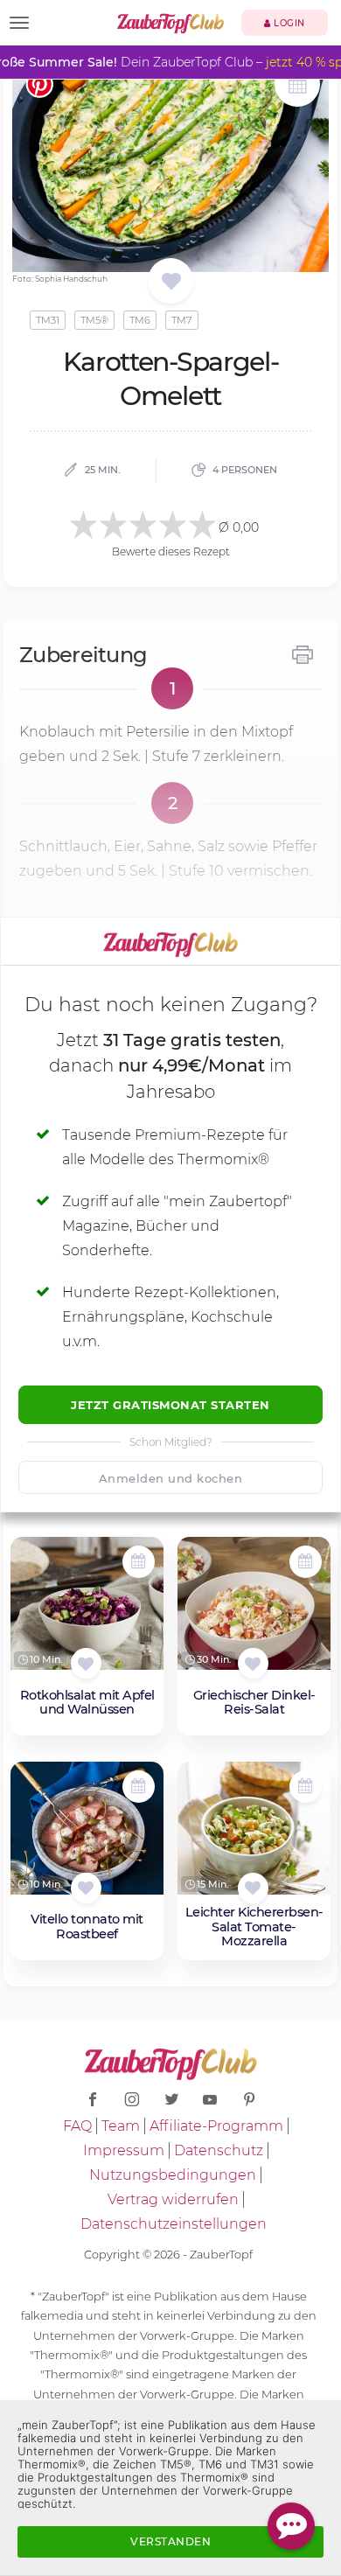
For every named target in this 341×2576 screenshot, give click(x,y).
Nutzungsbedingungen (173, 2175)
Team (121, 2126)
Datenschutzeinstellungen (174, 2224)
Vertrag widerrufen (173, 2199)
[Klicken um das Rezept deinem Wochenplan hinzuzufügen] (139, 1562)
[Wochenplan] (297, 86)
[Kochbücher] (171, 282)
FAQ (77, 2126)
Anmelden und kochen (171, 1478)
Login (288, 23)
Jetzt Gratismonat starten (170, 1405)
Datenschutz (219, 2150)
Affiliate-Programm (216, 2126)
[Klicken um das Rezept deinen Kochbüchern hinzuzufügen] (86, 1663)
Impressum (124, 2150)
